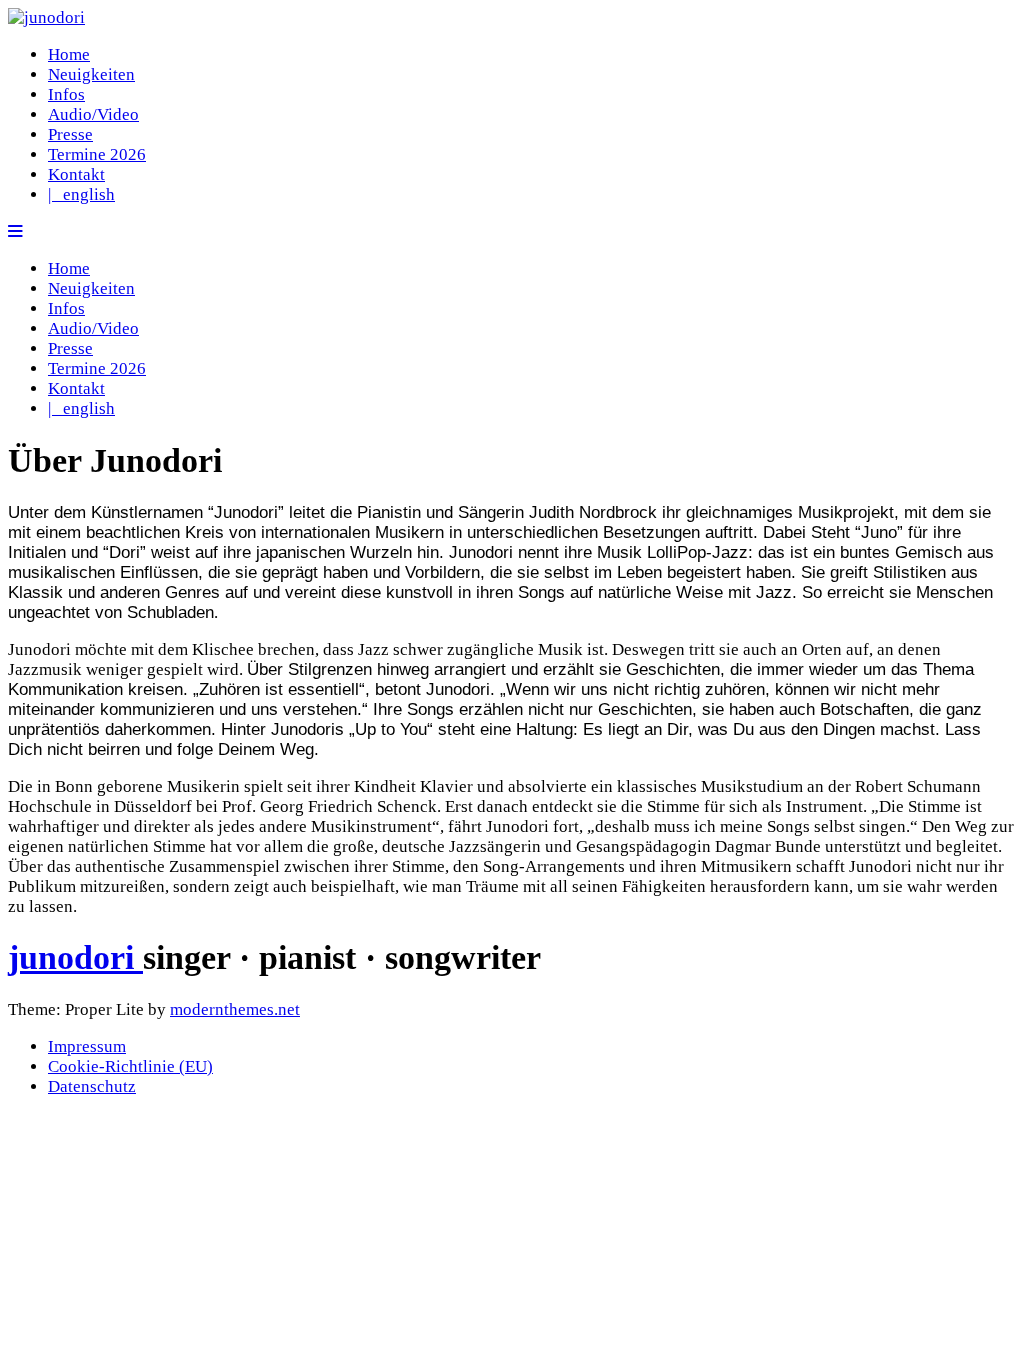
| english (81, 194)
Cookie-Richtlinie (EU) (130, 1066)
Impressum (87, 1046)
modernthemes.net (235, 1009)
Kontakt (76, 174)
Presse (70, 134)
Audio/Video (93, 114)
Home (69, 54)
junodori (75, 957)
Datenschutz (92, 1086)
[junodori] (46, 17)
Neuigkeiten (91, 74)
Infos (66, 94)
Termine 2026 (97, 154)
